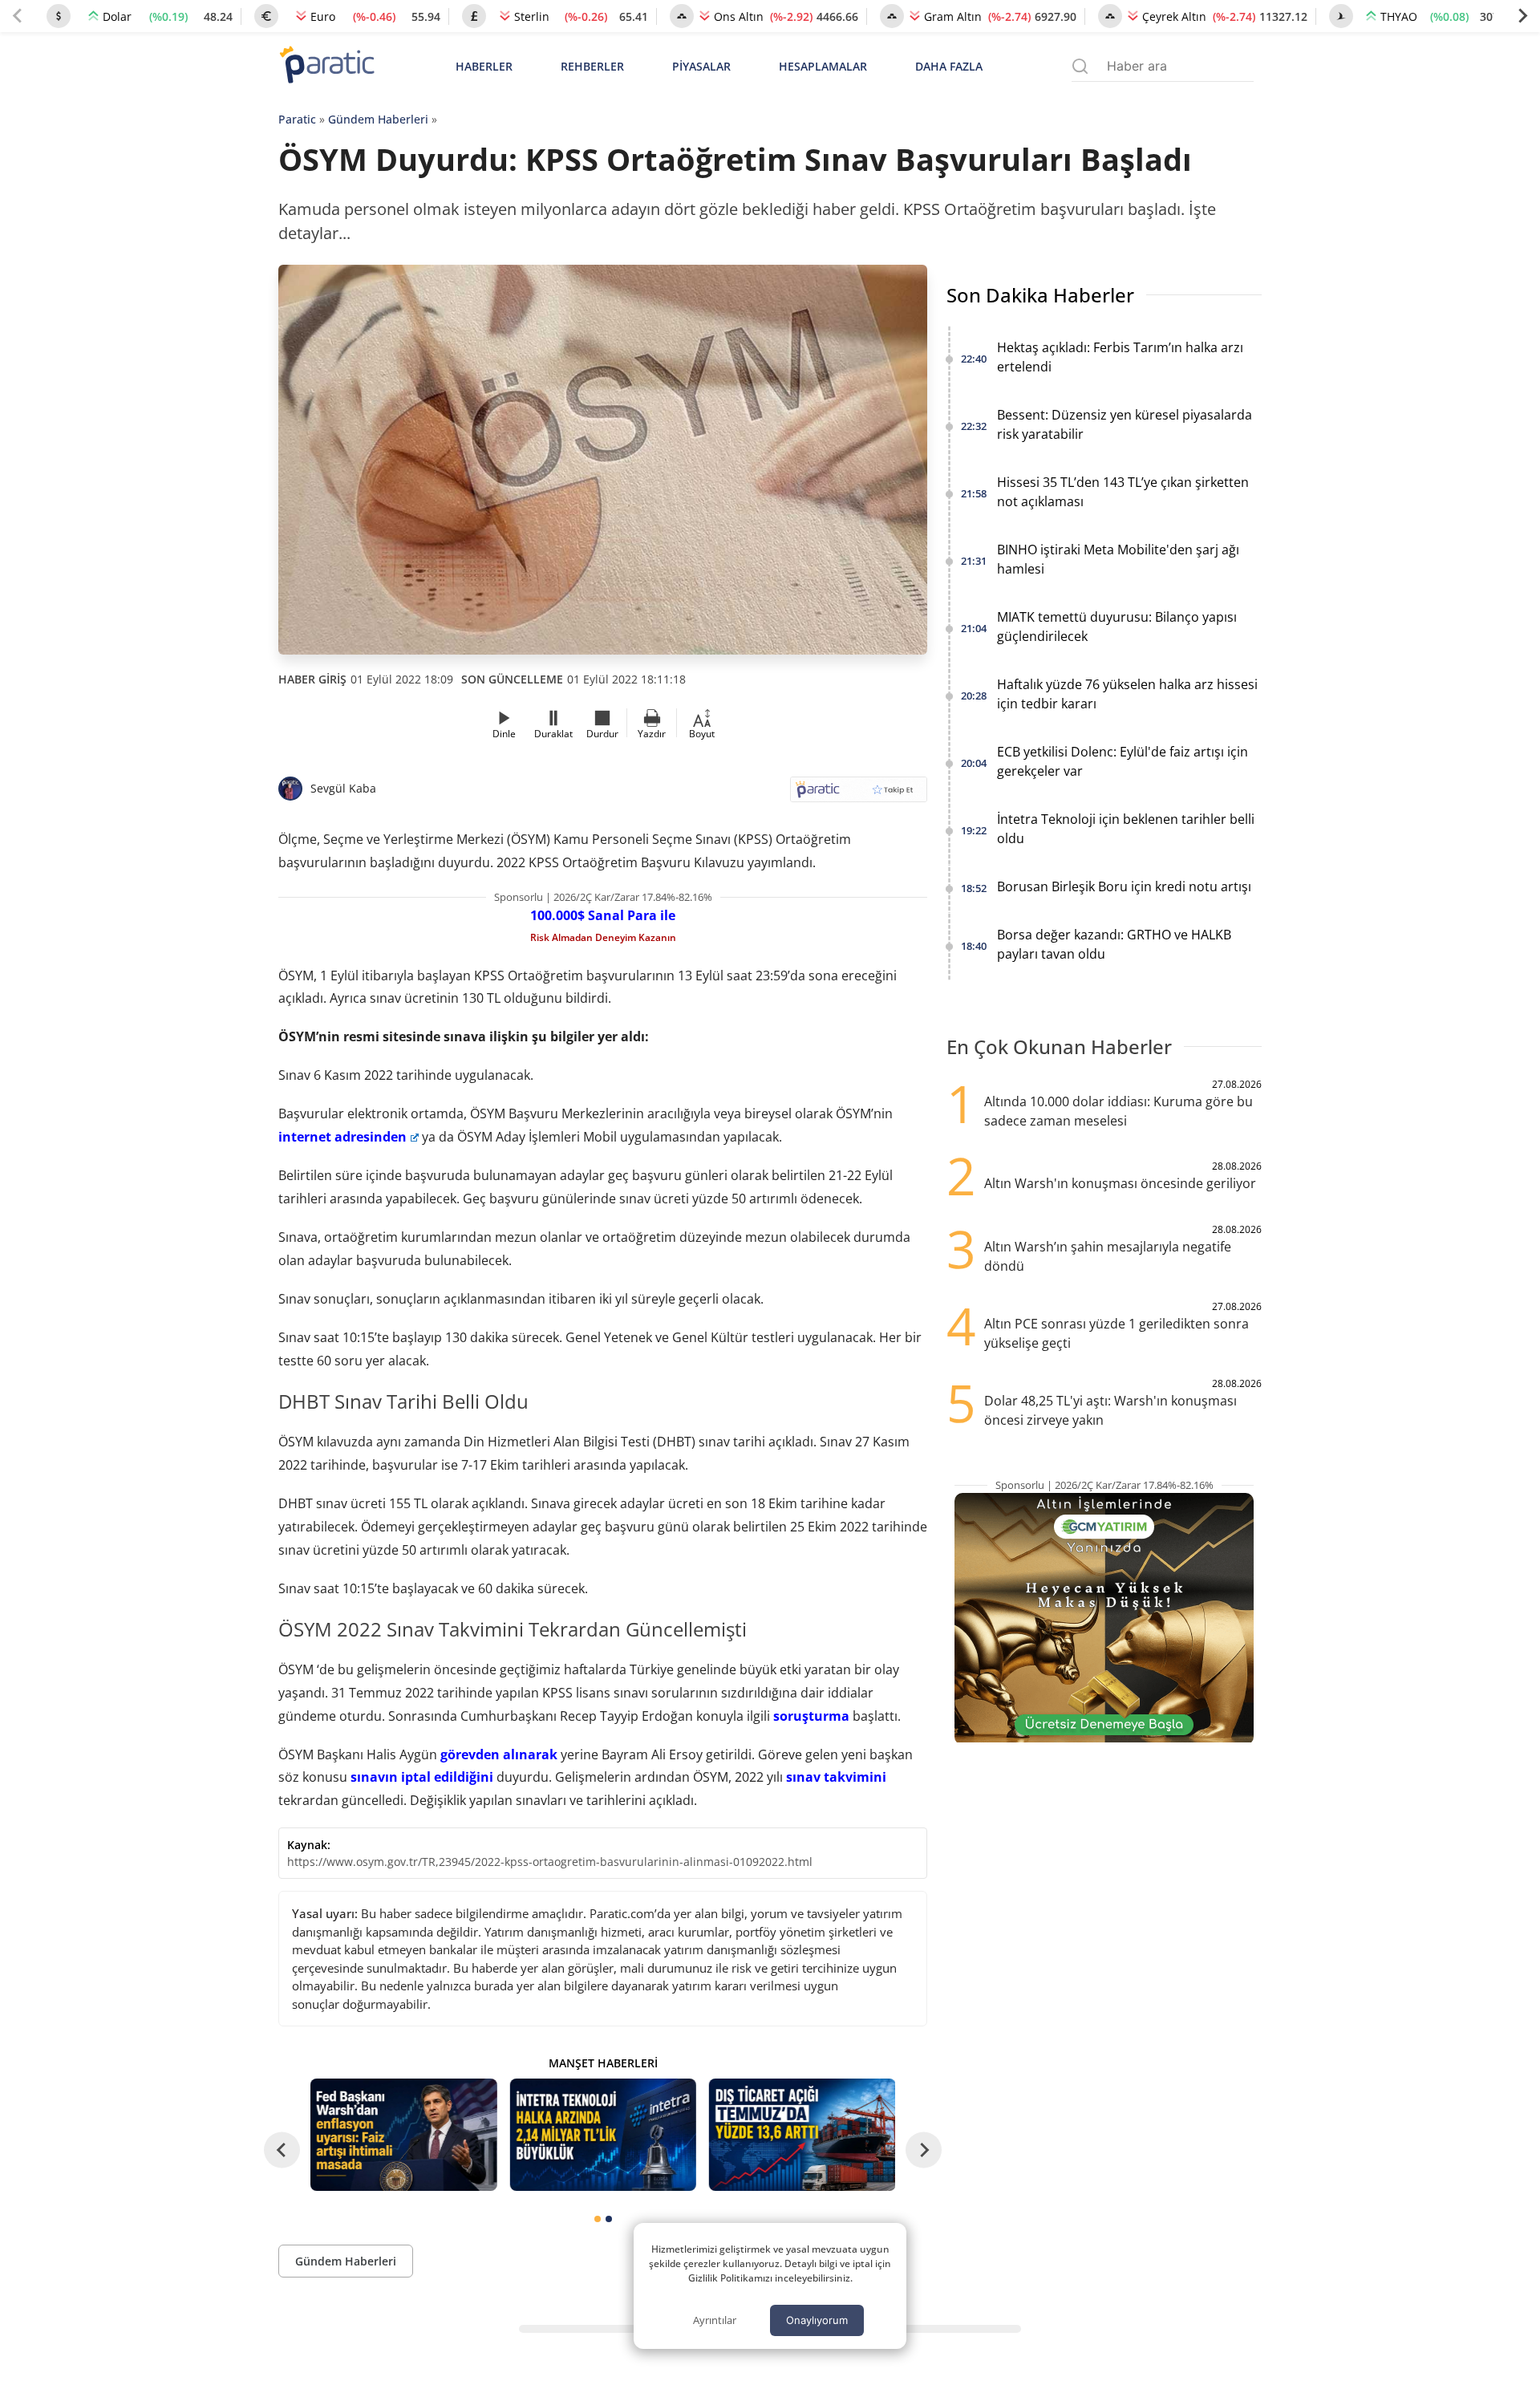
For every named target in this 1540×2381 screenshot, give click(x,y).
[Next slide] (1522, 16)
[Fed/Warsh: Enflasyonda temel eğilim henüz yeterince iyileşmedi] (403, 2134)
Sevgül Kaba (343, 788)
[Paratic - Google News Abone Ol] (859, 795)
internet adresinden (342, 1137)
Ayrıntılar (715, 2320)
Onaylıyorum (817, 2320)
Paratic (297, 119)
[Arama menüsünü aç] (1080, 66)
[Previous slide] (18, 16)
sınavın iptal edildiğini (422, 1777)
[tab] (598, 2219)
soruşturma (811, 1716)
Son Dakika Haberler (1040, 295)
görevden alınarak (499, 1754)
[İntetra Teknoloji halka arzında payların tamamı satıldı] (602, 2134)
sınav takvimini (836, 1777)
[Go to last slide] (282, 2150)
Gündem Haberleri (378, 119)
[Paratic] (326, 66)
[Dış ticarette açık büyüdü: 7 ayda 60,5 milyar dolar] (802, 2134)
